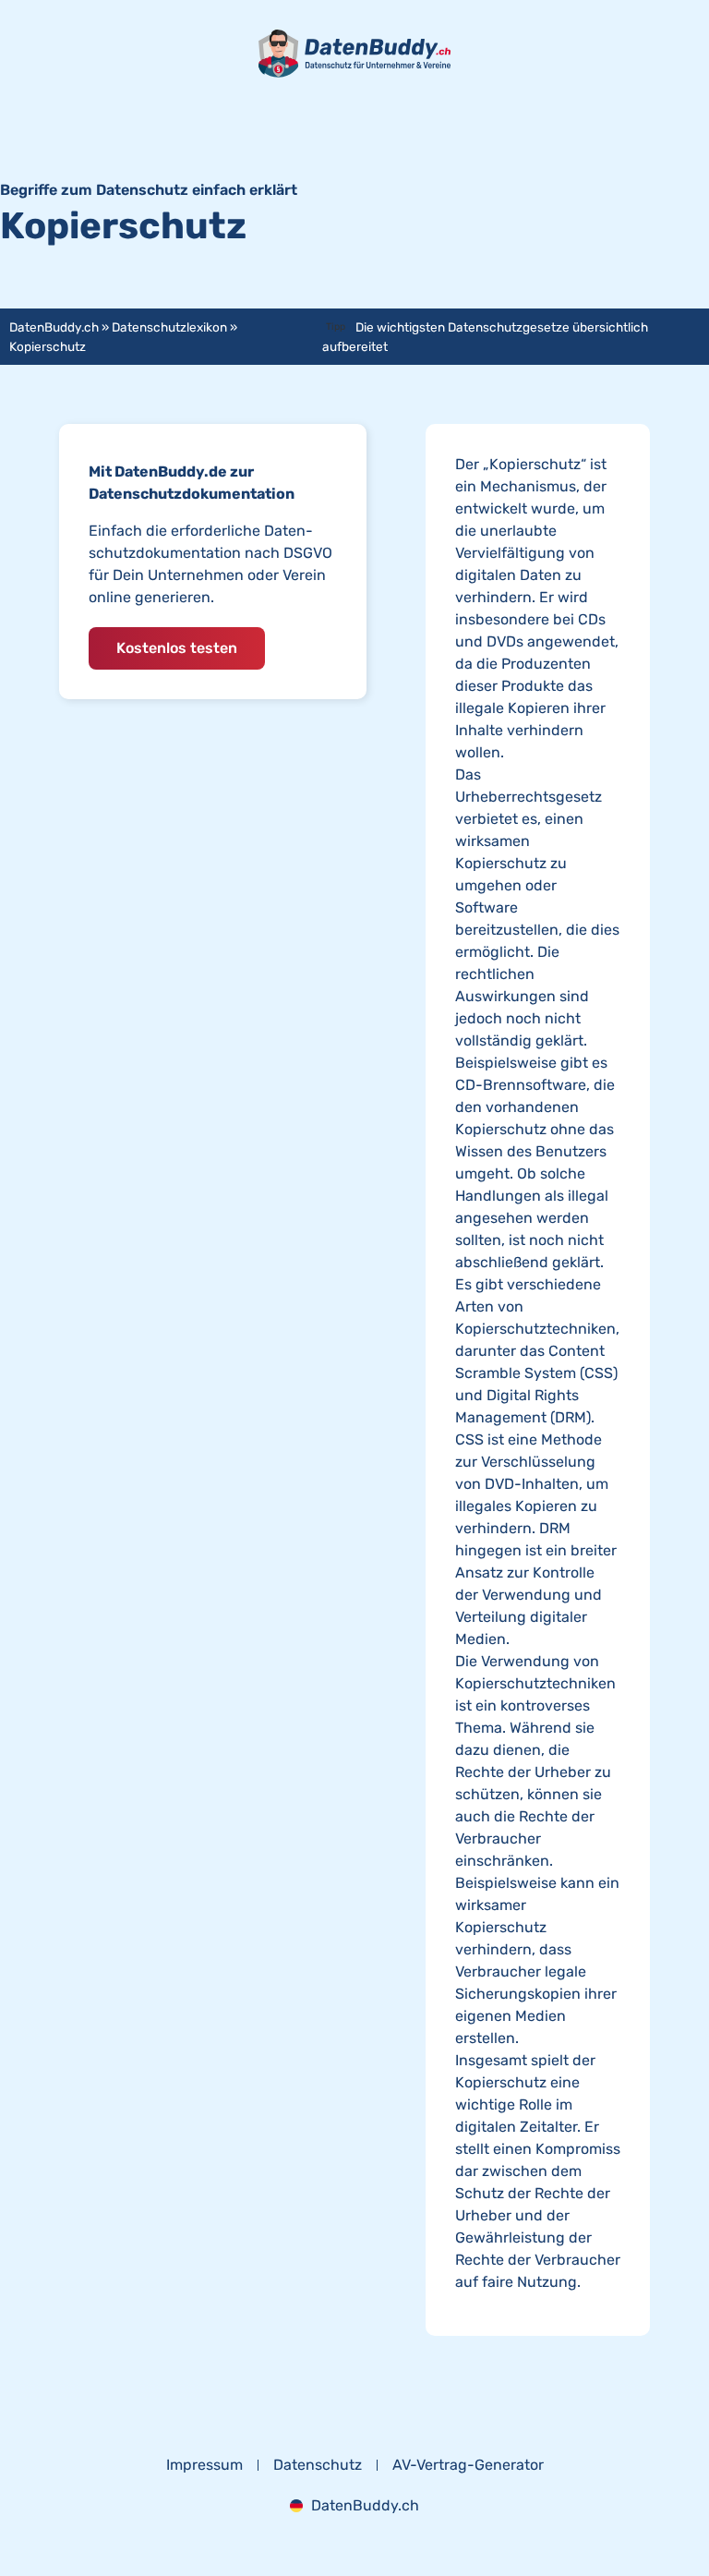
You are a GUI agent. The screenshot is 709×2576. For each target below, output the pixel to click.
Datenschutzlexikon (169, 327)
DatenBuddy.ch (54, 327)
